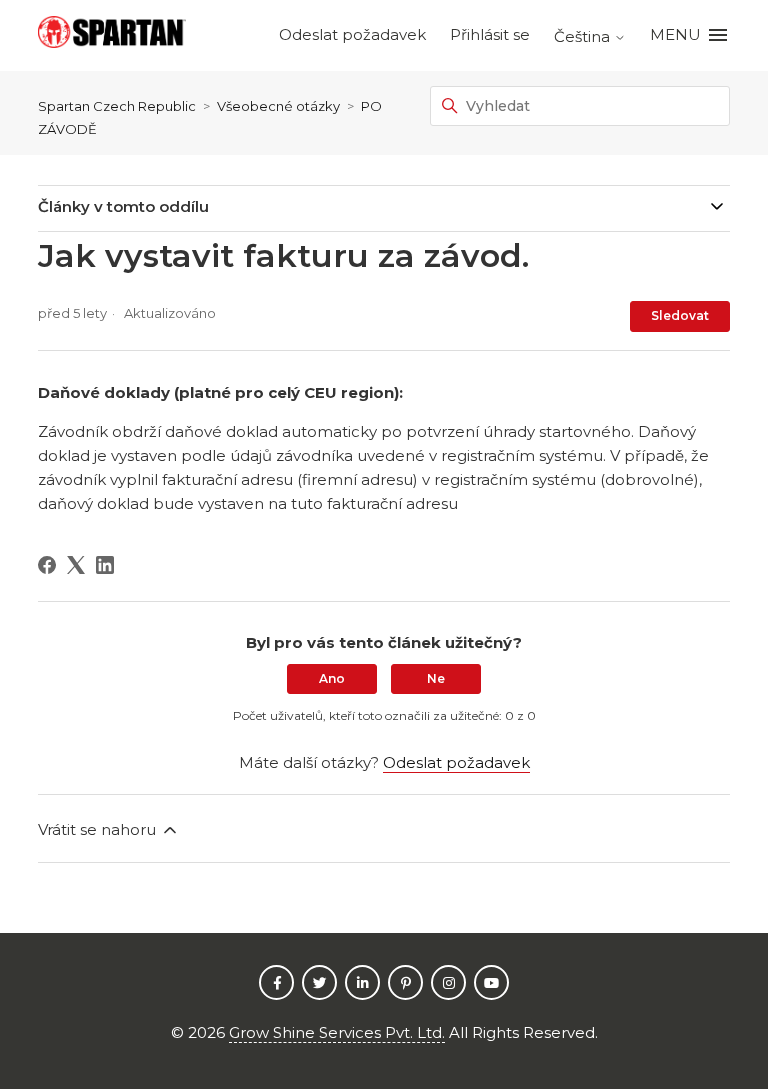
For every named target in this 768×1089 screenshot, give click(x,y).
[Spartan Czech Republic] (112, 35)
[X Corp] (76, 565)
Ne (436, 678)
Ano (332, 678)
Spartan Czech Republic (117, 106)
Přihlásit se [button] (490, 34)
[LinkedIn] (105, 565)
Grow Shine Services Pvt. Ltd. (337, 1032)
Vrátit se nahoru (99, 829)
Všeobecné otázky (278, 106)
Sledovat (680, 315)
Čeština (584, 36)
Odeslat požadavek (352, 34)
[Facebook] (47, 565)
